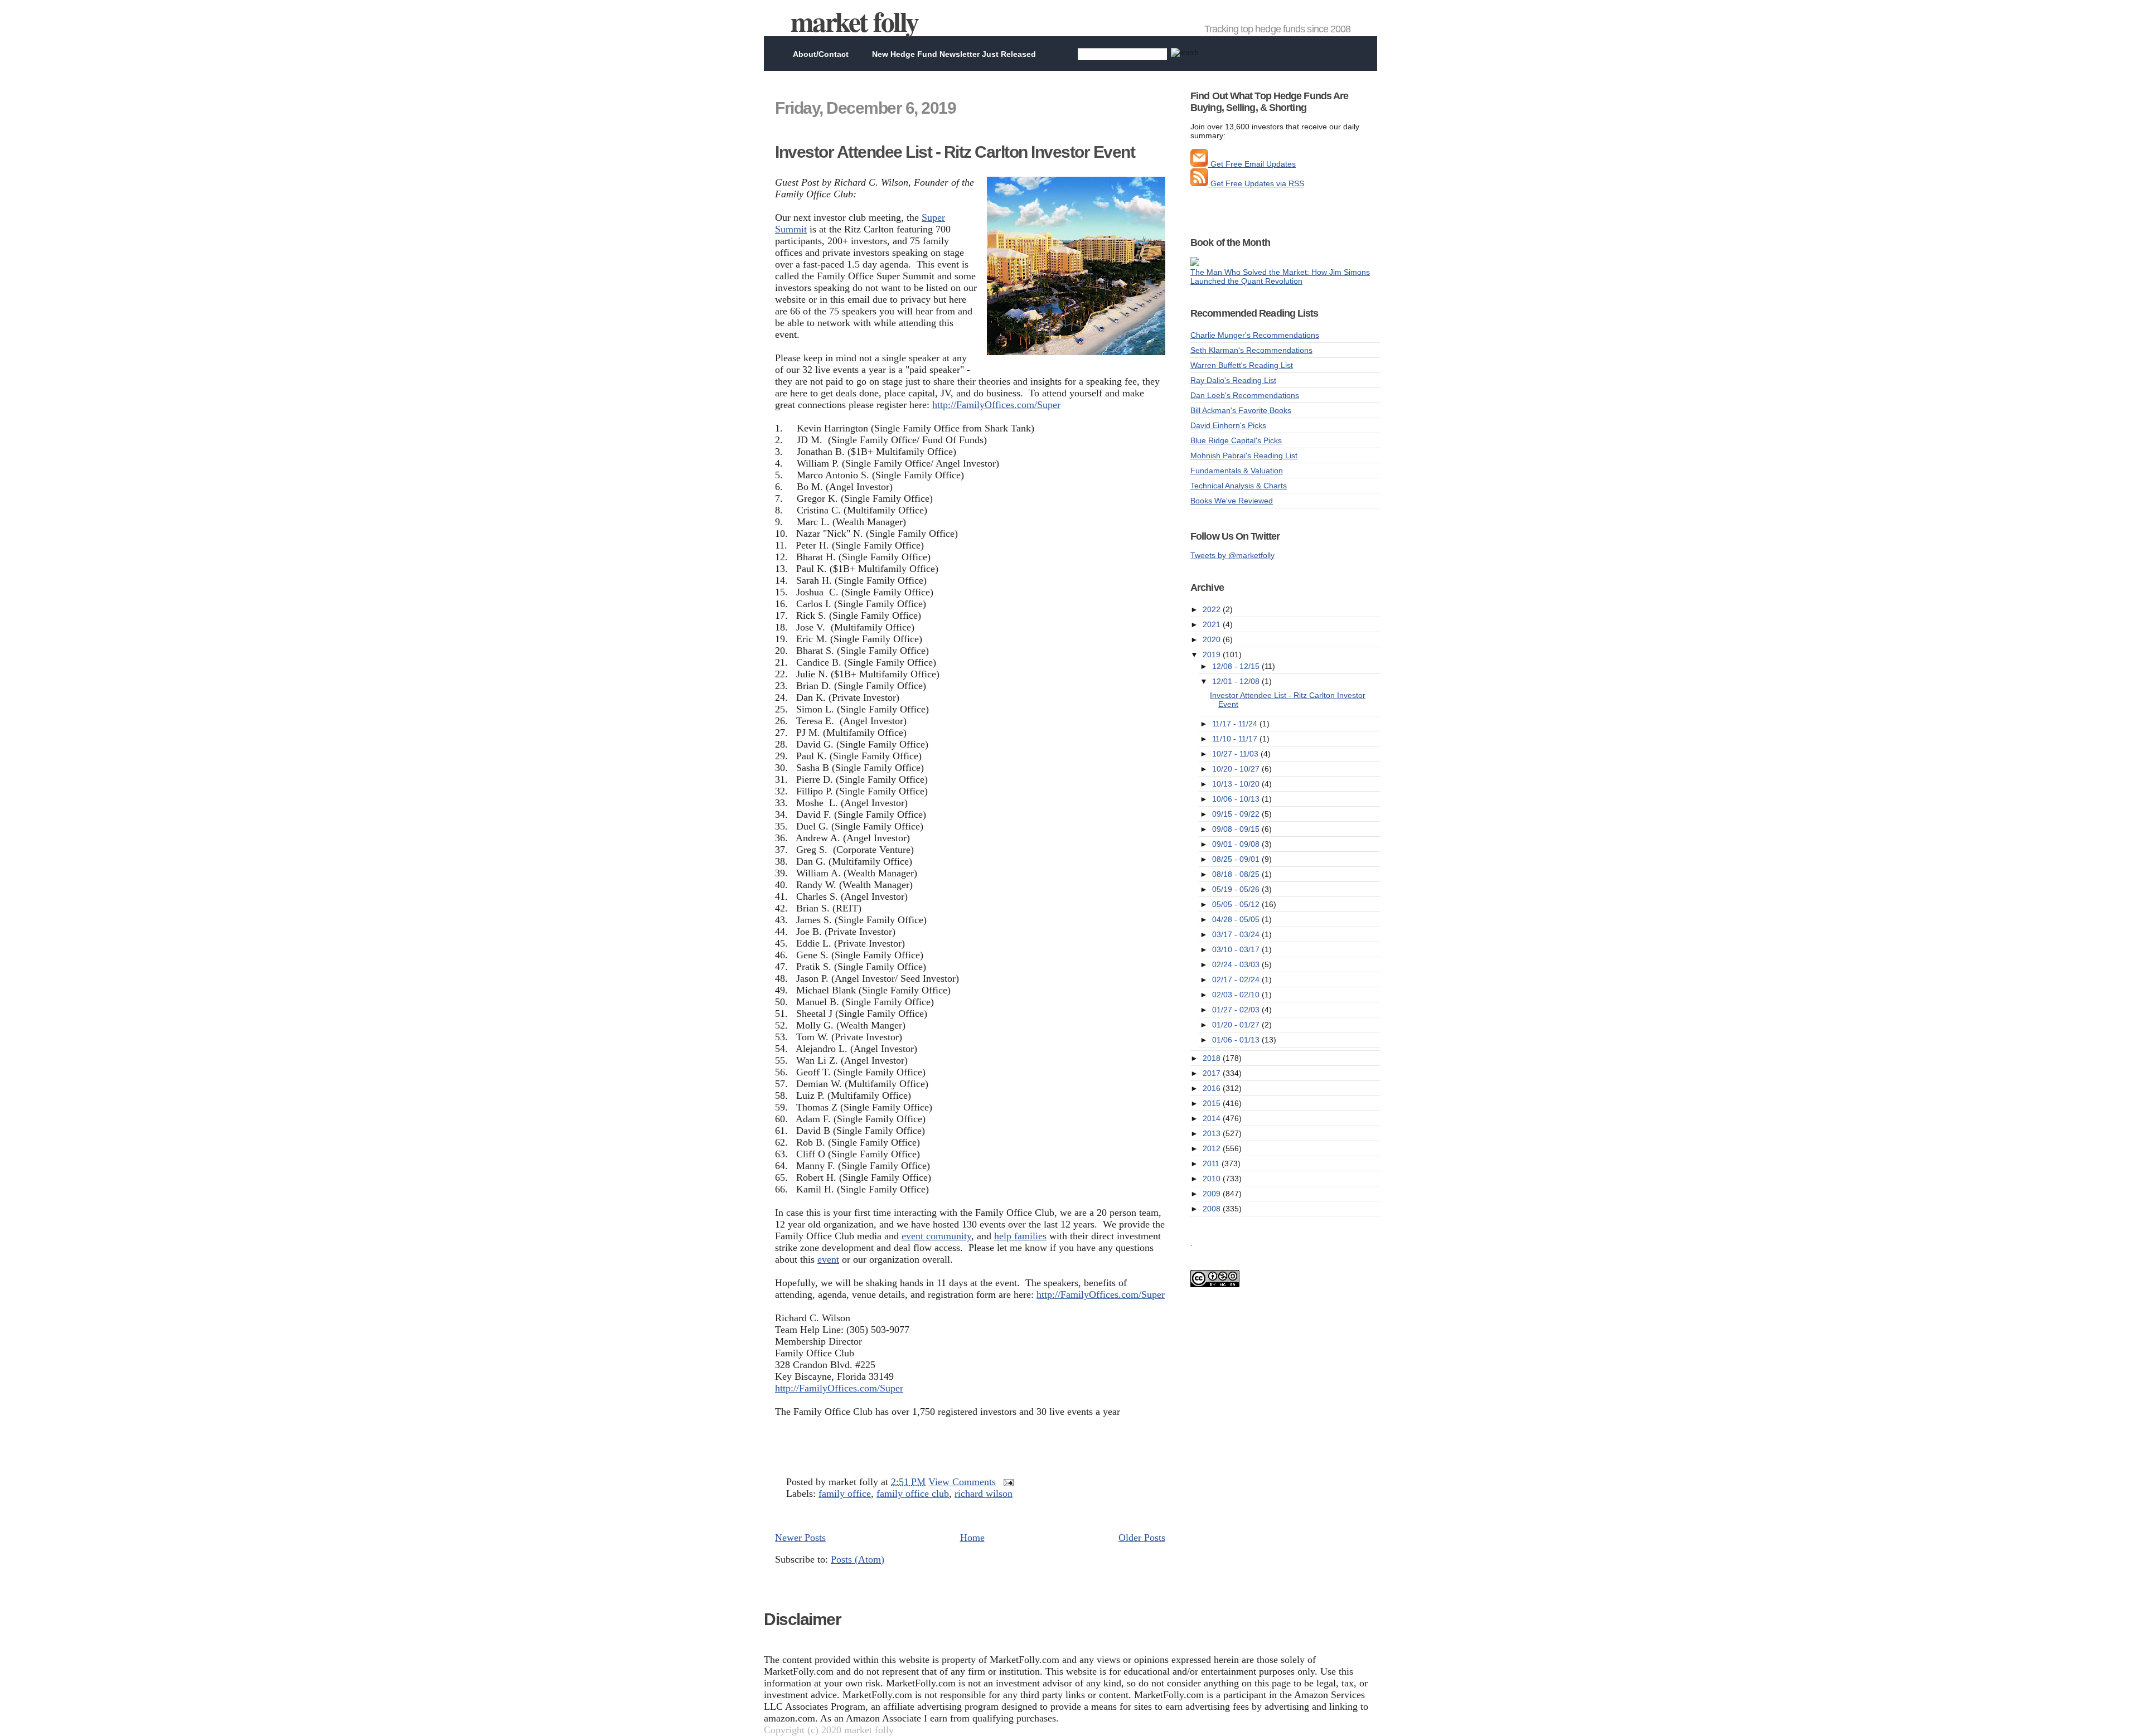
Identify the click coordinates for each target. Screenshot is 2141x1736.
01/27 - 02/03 (1237, 1010)
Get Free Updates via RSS (1256, 183)
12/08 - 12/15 (1237, 666)
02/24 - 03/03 (1237, 964)
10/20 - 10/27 (1237, 769)
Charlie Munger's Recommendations (1255, 335)
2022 (1213, 609)
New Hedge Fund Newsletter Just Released (954, 54)
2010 (1213, 1179)
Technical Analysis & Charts (1239, 486)
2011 (1212, 1163)
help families (1020, 1236)
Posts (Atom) (858, 1559)
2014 (1213, 1118)
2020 (1213, 639)
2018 (1213, 1058)
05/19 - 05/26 (1237, 889)
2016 (1213, 1088)
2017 (1213, 1073)
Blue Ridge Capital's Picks (1236, 440)
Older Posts (1142, 1538)
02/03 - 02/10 (1237, 995)
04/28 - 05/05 (1237, 919)
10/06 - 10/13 (1237, 799)
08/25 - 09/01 (1237, 859)
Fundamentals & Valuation (1237, 471)
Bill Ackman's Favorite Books (1241, 410)
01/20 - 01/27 (1237, 1025)
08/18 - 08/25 (1237, 874)
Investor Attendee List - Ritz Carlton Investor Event (955, 152)
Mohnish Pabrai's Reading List (1244, 455)
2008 (1213, 1209)
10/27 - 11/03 (1236, 754)
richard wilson (984, 1493)
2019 (1213, 654)
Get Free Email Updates (1252, 164)
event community (936, 1236)
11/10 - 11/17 (1236, 739)
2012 (1213, 1148)
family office (845, 1493)
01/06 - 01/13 (1237, 1040)
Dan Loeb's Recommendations (1245, 395)
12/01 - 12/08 (1237, 681)
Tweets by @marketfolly (1232, 555)
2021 (1213, 624)
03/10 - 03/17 (1237, 949)
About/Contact (821, 54)
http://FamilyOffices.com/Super (996, 405)
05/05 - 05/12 (1237, 904)
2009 (1213, 1194)
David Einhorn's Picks (1228, 425)
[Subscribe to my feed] (1199, 183)
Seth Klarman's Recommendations (1251, 350)
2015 (1213, 1103)
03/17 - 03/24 (1237, 934)
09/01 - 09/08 (1237, 844)
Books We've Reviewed (1232, 501)
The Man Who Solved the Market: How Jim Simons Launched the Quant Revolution (1280, 277)
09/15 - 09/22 (1237, 814)
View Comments (962, 1482)
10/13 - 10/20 (1237, 784)
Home (972, 1538)
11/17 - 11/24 (1236, 724)
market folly (854, 21)
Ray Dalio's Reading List (1233, 380)
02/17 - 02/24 (1237, 979)
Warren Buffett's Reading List (1242, 365)
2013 (1213, 1133)
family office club (913, 1493)
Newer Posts (800, 1538)
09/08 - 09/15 (1237, 829)
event (828, 1259)
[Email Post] (1006, 1482)
